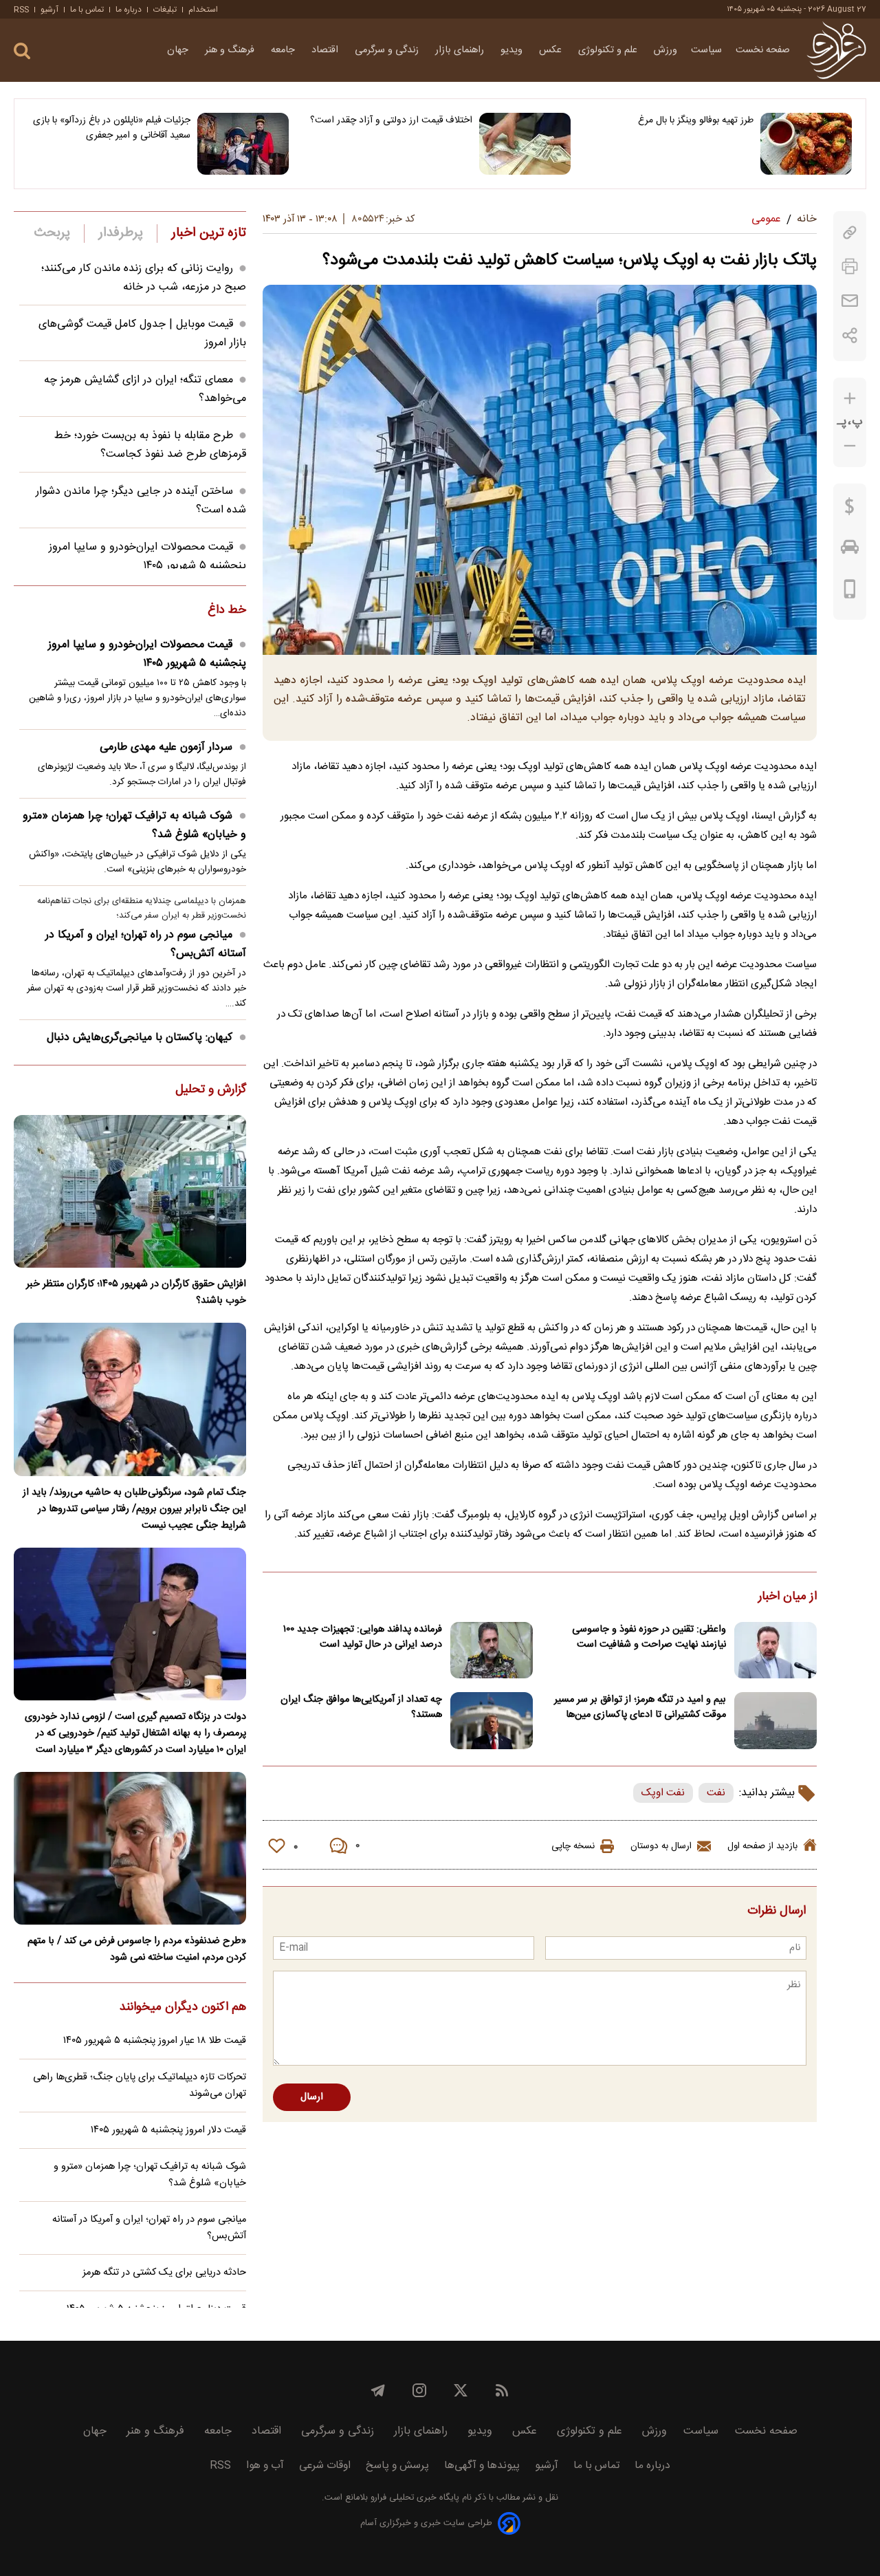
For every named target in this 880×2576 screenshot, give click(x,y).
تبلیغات (165, 10)
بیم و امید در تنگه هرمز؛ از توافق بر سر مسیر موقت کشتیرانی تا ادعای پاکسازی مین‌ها (640, 1707)
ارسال (312, 2097)
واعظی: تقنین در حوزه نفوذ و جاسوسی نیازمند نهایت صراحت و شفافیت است (649, 1637)
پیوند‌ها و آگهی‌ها (482, 2466)
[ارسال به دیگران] (850, 301)
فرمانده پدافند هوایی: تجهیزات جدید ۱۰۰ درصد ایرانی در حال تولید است (363, 1637)
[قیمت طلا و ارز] (850, 510)
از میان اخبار (788, 1597)
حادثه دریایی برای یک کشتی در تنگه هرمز (164, 2273)
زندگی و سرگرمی (388, 50)
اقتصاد (326, 50)
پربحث (52, 233)
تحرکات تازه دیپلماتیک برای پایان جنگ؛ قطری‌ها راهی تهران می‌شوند (140, 2086)
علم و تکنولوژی (609, 50)
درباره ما (129, 10)
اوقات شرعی (325, 2466)
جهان (179, 50)
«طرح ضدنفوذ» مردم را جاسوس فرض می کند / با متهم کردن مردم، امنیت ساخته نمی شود (137, 1949)
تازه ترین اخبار (209, 233)
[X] (461, 2390)
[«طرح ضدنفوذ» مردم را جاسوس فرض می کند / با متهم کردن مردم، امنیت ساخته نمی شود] (130, 1848)
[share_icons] (850, 335)
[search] (22, 51)
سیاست (706, 50)
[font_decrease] (850, 446)
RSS (21, 10)
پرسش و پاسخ (397, 2466)
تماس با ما (87, 10)
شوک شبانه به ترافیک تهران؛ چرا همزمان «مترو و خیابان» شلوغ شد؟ (134, 825)
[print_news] (850, 267)
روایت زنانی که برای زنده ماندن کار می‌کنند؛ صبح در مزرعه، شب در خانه (144, 278)
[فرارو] (836, 50)
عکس (552, 50)
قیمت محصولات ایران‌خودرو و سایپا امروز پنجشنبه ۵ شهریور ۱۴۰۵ (147, 556)
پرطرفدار (121, 233)
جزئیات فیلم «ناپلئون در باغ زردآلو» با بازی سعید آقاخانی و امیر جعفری (112, 128)
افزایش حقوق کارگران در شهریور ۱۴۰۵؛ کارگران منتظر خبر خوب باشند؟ (136, 1292)
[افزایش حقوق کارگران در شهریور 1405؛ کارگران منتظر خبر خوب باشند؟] (130, 1191)
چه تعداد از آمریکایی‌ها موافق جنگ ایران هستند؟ (361, 1707)
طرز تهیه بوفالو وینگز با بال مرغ (696, 120)
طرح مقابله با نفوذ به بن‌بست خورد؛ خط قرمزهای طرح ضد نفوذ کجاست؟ (150, 445)
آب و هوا (265, 2466)
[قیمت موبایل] (850, 592)
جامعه (284, 50)
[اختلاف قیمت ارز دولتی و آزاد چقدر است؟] (525, 144)
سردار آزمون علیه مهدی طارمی (166, 747)
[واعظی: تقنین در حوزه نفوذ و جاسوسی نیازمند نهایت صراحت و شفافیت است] (775, 1650)
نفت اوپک (663, 1793)
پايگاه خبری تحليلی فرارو (414, 2498)
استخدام (203, 10)
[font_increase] (850, 399)
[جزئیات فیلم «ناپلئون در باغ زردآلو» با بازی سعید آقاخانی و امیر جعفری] (243, 144)
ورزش (665, 50)
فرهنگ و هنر (231, 50)
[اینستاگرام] (419, 2390)
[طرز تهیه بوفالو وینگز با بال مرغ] (806, 144)
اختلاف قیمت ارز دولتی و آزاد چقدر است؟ (391, 120)
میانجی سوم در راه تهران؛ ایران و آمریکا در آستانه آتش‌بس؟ (146, 944)
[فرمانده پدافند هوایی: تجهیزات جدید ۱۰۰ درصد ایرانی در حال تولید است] (492, 1650)
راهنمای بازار (461, 50)
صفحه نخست (763, 50)
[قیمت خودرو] (850, 550)
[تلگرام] (378, 2390)
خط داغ (227, 611)
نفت (716, 1793)
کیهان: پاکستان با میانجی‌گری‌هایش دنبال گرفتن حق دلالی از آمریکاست (146, 1047)
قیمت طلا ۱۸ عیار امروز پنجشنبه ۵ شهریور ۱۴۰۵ (155, 2041)
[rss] (502, 2390)
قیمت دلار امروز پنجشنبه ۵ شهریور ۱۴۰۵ (168, 2130)
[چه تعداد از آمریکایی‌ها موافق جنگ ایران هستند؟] (492, 1721)
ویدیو (513, 50)
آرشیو (49, 10)
